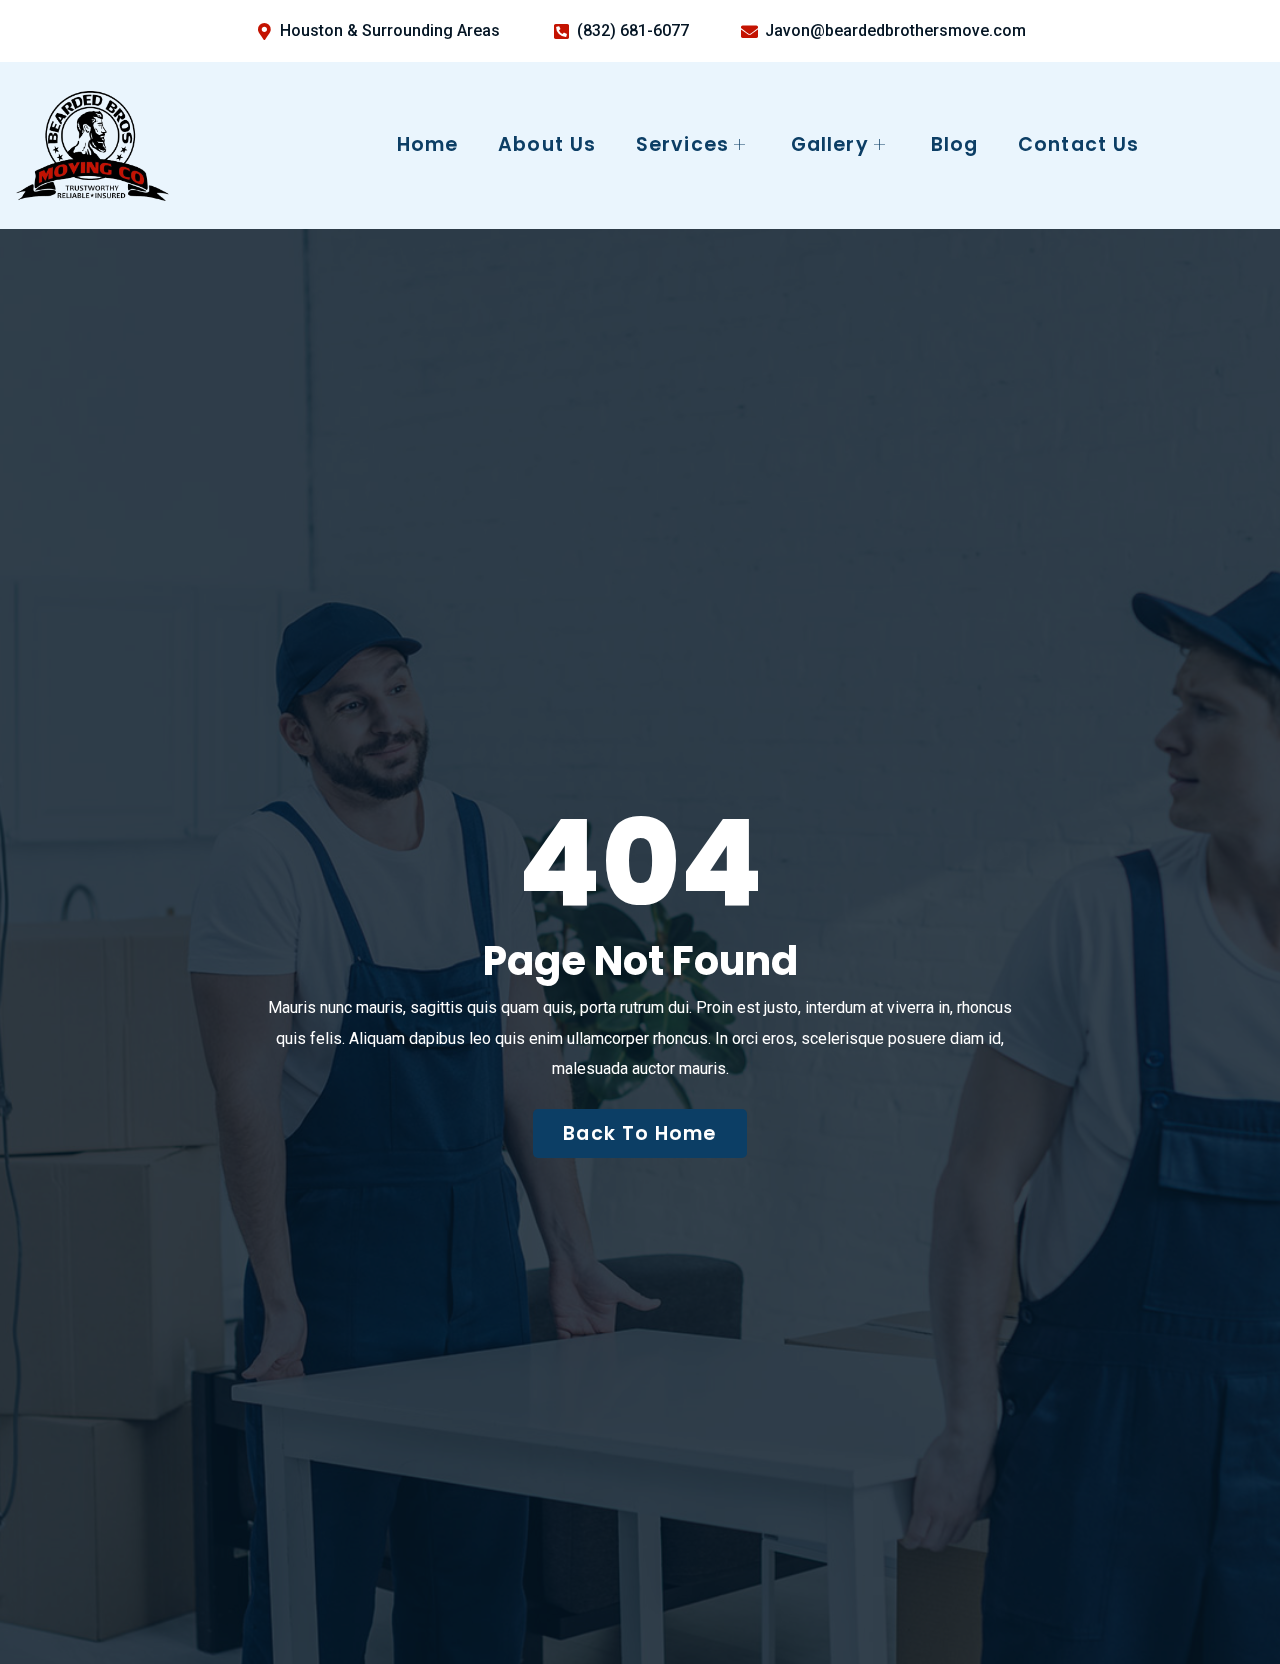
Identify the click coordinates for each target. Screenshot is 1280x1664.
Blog (954, 144)
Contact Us (1078, 144)
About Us (547, 144)
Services (682, 144)
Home (427, 144)
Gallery (830, 144)
